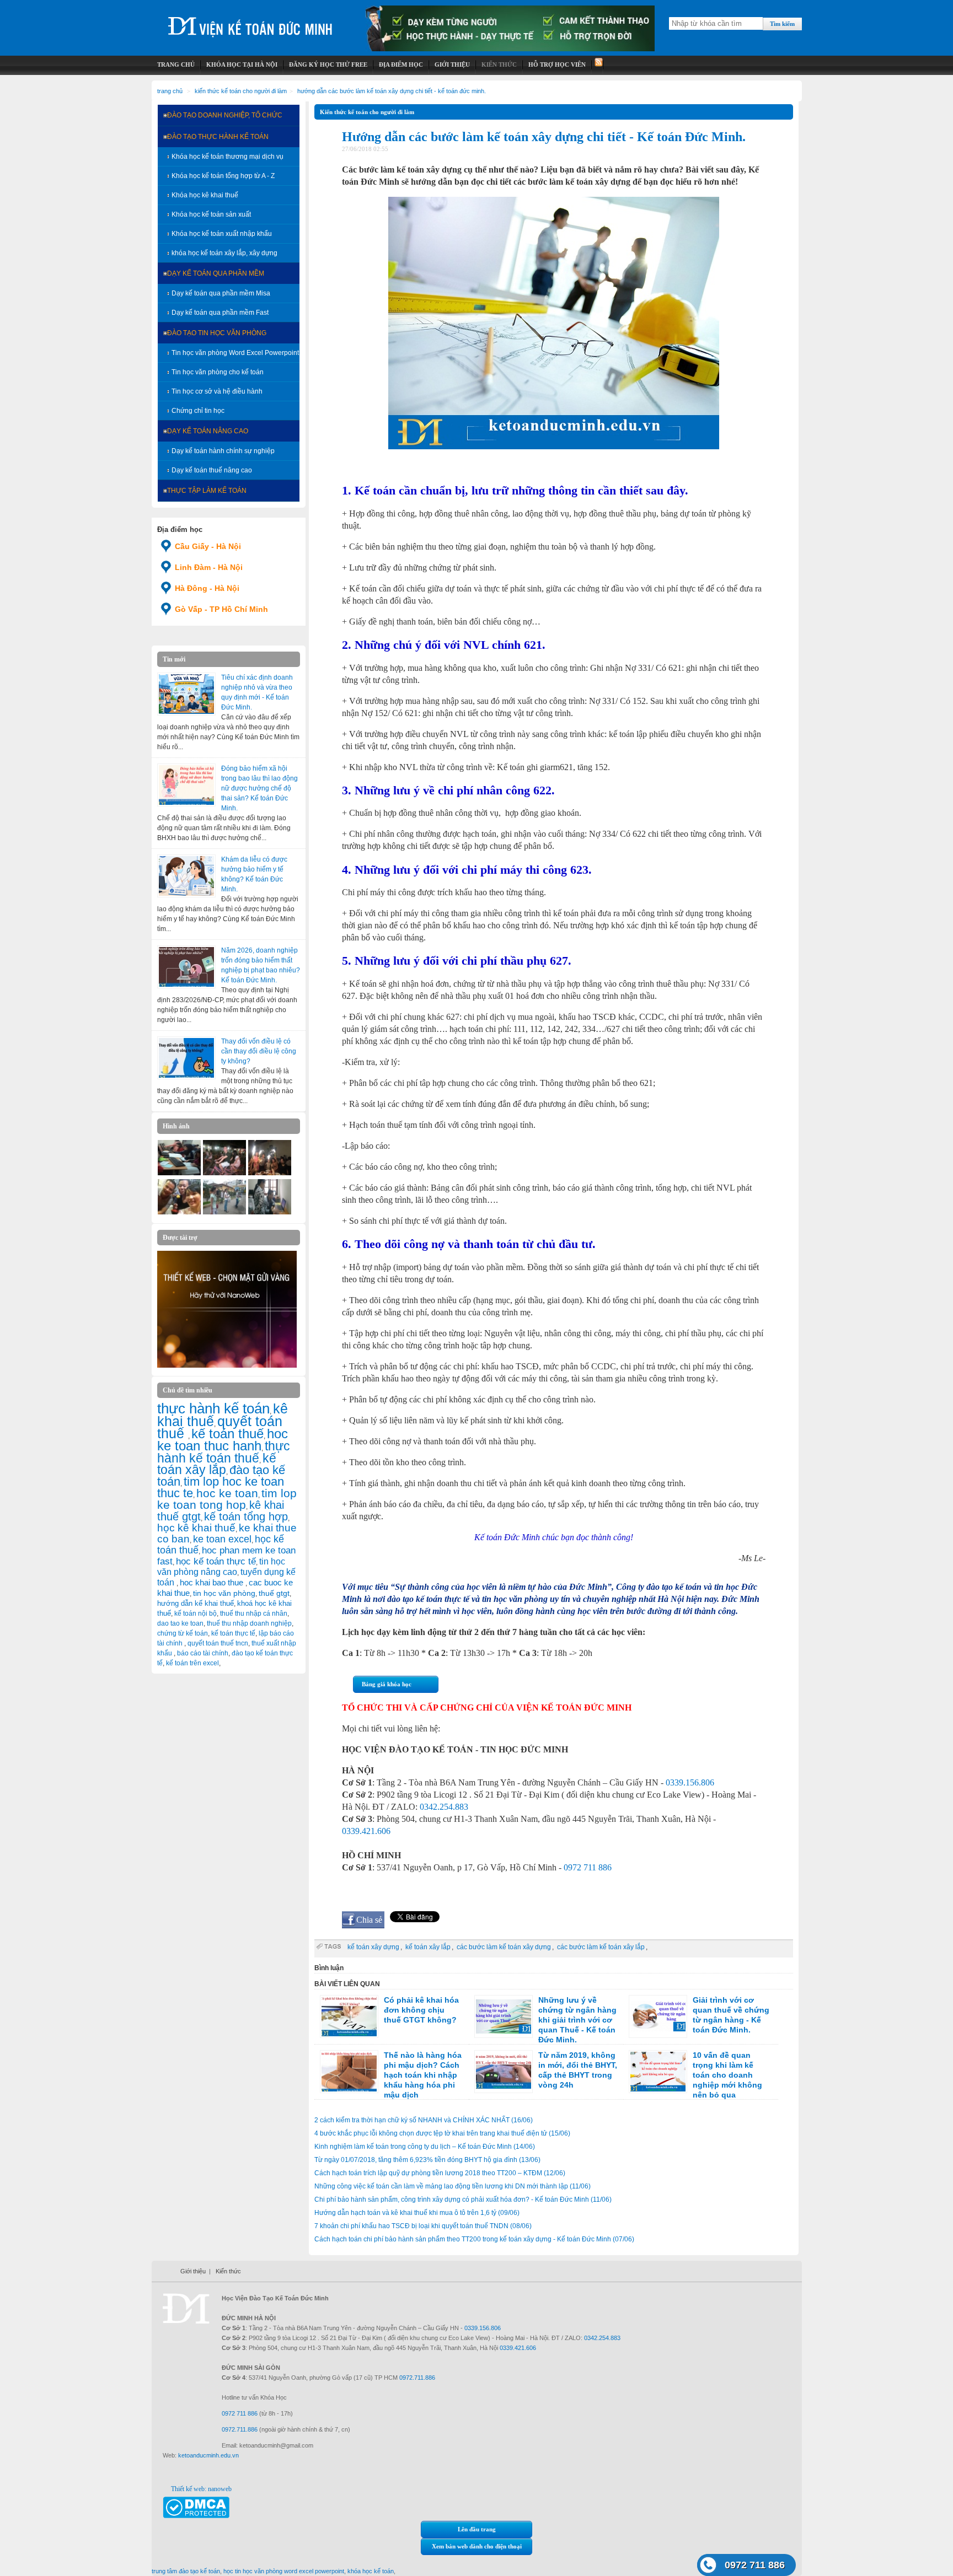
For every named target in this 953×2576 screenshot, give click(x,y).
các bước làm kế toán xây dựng (504, 1947)
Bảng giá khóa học (387, 1684)
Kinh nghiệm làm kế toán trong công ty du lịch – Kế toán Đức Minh (425, 2147)
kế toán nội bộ (196, 1614)
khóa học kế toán (371, 2571)
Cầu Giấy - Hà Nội (208, 546)
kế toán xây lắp (217, 1464)
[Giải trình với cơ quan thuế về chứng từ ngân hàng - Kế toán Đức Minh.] (658, 2016)
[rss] (598, 65)
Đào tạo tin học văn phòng (217, 333)
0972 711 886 (588, 1867)
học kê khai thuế (196, 1528)
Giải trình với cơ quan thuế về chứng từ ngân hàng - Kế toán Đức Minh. (731, 2015)
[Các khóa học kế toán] (510, 49)
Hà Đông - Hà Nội (207, 588)
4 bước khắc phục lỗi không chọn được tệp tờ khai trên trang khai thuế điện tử (442, 2133)
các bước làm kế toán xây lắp (601, 1947)
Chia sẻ (369, 1920)
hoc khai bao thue (213, 1582)
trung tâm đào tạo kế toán (186, 2571)
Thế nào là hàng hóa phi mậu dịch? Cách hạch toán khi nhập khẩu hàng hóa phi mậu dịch (423, 2075)
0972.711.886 (417, 2378)
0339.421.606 (366, 1831)
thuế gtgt (274, 1593)
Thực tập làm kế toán (207, 491)
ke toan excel (222, 1539)
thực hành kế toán (213, 1408)
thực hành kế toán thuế (224, 1452)
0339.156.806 (690, 1782)
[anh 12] (224, 1173)
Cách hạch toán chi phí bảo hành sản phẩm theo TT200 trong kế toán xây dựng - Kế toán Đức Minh (474, 2239)
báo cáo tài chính (203, 1653)
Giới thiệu (193, 2271)
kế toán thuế (227, 1434)
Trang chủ (170, 91)
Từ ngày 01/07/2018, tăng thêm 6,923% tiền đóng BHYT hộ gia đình (427, 2160)
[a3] (179, 1212)
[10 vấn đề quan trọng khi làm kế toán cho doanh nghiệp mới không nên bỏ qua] (658, 2072)
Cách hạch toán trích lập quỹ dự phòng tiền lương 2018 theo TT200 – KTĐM (440, 2173)
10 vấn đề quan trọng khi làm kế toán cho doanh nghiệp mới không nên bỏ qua (727, 2075)
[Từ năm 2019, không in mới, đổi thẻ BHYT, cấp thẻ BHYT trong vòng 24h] (504, 2072)
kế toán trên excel (192, 1663)
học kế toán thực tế (216, 1561)
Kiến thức (228, 2271)
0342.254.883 (444, 1807)
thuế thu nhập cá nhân (254, 1614)
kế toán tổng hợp (246, 1516)
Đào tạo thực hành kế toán (218, 137)
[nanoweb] (227, 1365)
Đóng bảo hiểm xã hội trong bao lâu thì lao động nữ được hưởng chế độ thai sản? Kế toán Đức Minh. (259, 788)
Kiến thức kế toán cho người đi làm (241, 91)
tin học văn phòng (224, 1593)
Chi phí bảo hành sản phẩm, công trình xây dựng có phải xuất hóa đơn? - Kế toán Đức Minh (463, 2199)
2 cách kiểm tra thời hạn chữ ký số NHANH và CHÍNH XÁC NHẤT (424, 2120)
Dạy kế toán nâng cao (208, 431)
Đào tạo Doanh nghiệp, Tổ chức (225, 115)
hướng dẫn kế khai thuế (196, 1603)
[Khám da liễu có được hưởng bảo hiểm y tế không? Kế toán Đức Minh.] (186, 876)
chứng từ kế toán (183, 1633)
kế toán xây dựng (373, 1947)
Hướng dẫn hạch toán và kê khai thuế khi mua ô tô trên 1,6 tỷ (417, 2213)
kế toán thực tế (233, 1633)
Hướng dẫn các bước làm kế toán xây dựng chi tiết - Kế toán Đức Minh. (392, 91)
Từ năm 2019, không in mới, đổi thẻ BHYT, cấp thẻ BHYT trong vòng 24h (578, 2070)
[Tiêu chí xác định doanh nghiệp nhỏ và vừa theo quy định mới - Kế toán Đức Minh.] (186, 694)
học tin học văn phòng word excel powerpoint (284, 2571)
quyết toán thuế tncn (218, 1643)
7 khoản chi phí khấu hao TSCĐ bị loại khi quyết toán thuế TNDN (423, 2226)
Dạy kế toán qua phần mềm (216, 273)
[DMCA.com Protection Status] (196, 2516)
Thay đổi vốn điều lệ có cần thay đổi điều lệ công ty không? (259, 1051)
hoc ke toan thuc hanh (223, 1440)
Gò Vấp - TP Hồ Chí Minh (221, 609)
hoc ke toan (227, 1493)
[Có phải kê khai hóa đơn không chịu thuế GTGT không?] (349, 2016)
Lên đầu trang (477, 2529)
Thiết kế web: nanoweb (201, 2489)
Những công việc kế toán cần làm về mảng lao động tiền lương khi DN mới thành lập (453, 2186)
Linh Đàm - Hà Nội (209, 567)
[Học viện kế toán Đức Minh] (250, 22)
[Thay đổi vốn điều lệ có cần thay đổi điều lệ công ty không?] (186, 1058)
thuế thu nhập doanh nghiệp (249, 1623)
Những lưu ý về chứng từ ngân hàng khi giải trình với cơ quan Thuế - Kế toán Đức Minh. (577, 2020)
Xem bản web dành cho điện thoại (477, 2546)
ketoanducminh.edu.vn (208, 2455)
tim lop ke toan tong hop (227, 1499)
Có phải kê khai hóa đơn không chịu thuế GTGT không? (421, 2010)
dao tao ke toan (180, 1623)
